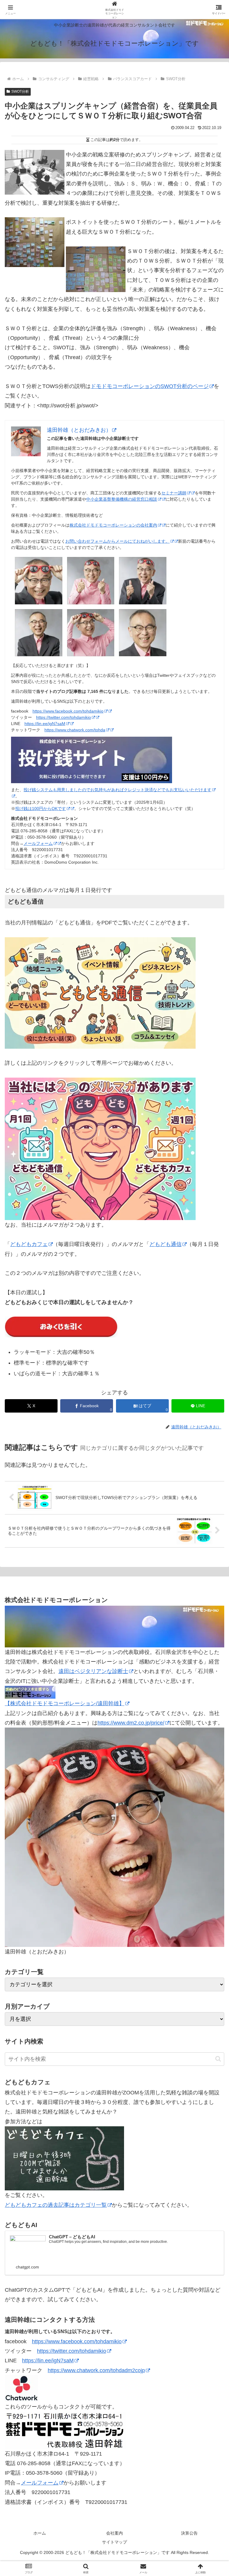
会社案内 (114, 2533)
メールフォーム (38, 843)
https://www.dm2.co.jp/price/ (131, 1723)
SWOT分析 (20, 91)
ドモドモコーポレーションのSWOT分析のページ (150, 386)
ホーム (40, 2533)
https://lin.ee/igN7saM (45, 724)
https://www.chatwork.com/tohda (75, 730)
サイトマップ (114, 2542)
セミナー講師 (174, 493)
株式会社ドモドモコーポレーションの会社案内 (113, 525)
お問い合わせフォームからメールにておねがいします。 (117, 541)
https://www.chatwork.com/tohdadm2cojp (96, 2370)
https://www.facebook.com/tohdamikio (68, 711)
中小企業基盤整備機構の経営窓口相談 (122, 499)
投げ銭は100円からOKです (41, 809)
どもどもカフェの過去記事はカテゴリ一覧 (56, 2205)
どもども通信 (165, 1244)
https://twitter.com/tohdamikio (64, 717)
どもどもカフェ (29, 1244)
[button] (218, 2059)
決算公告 (189, 2533)
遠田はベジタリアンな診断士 (93, 1671)
